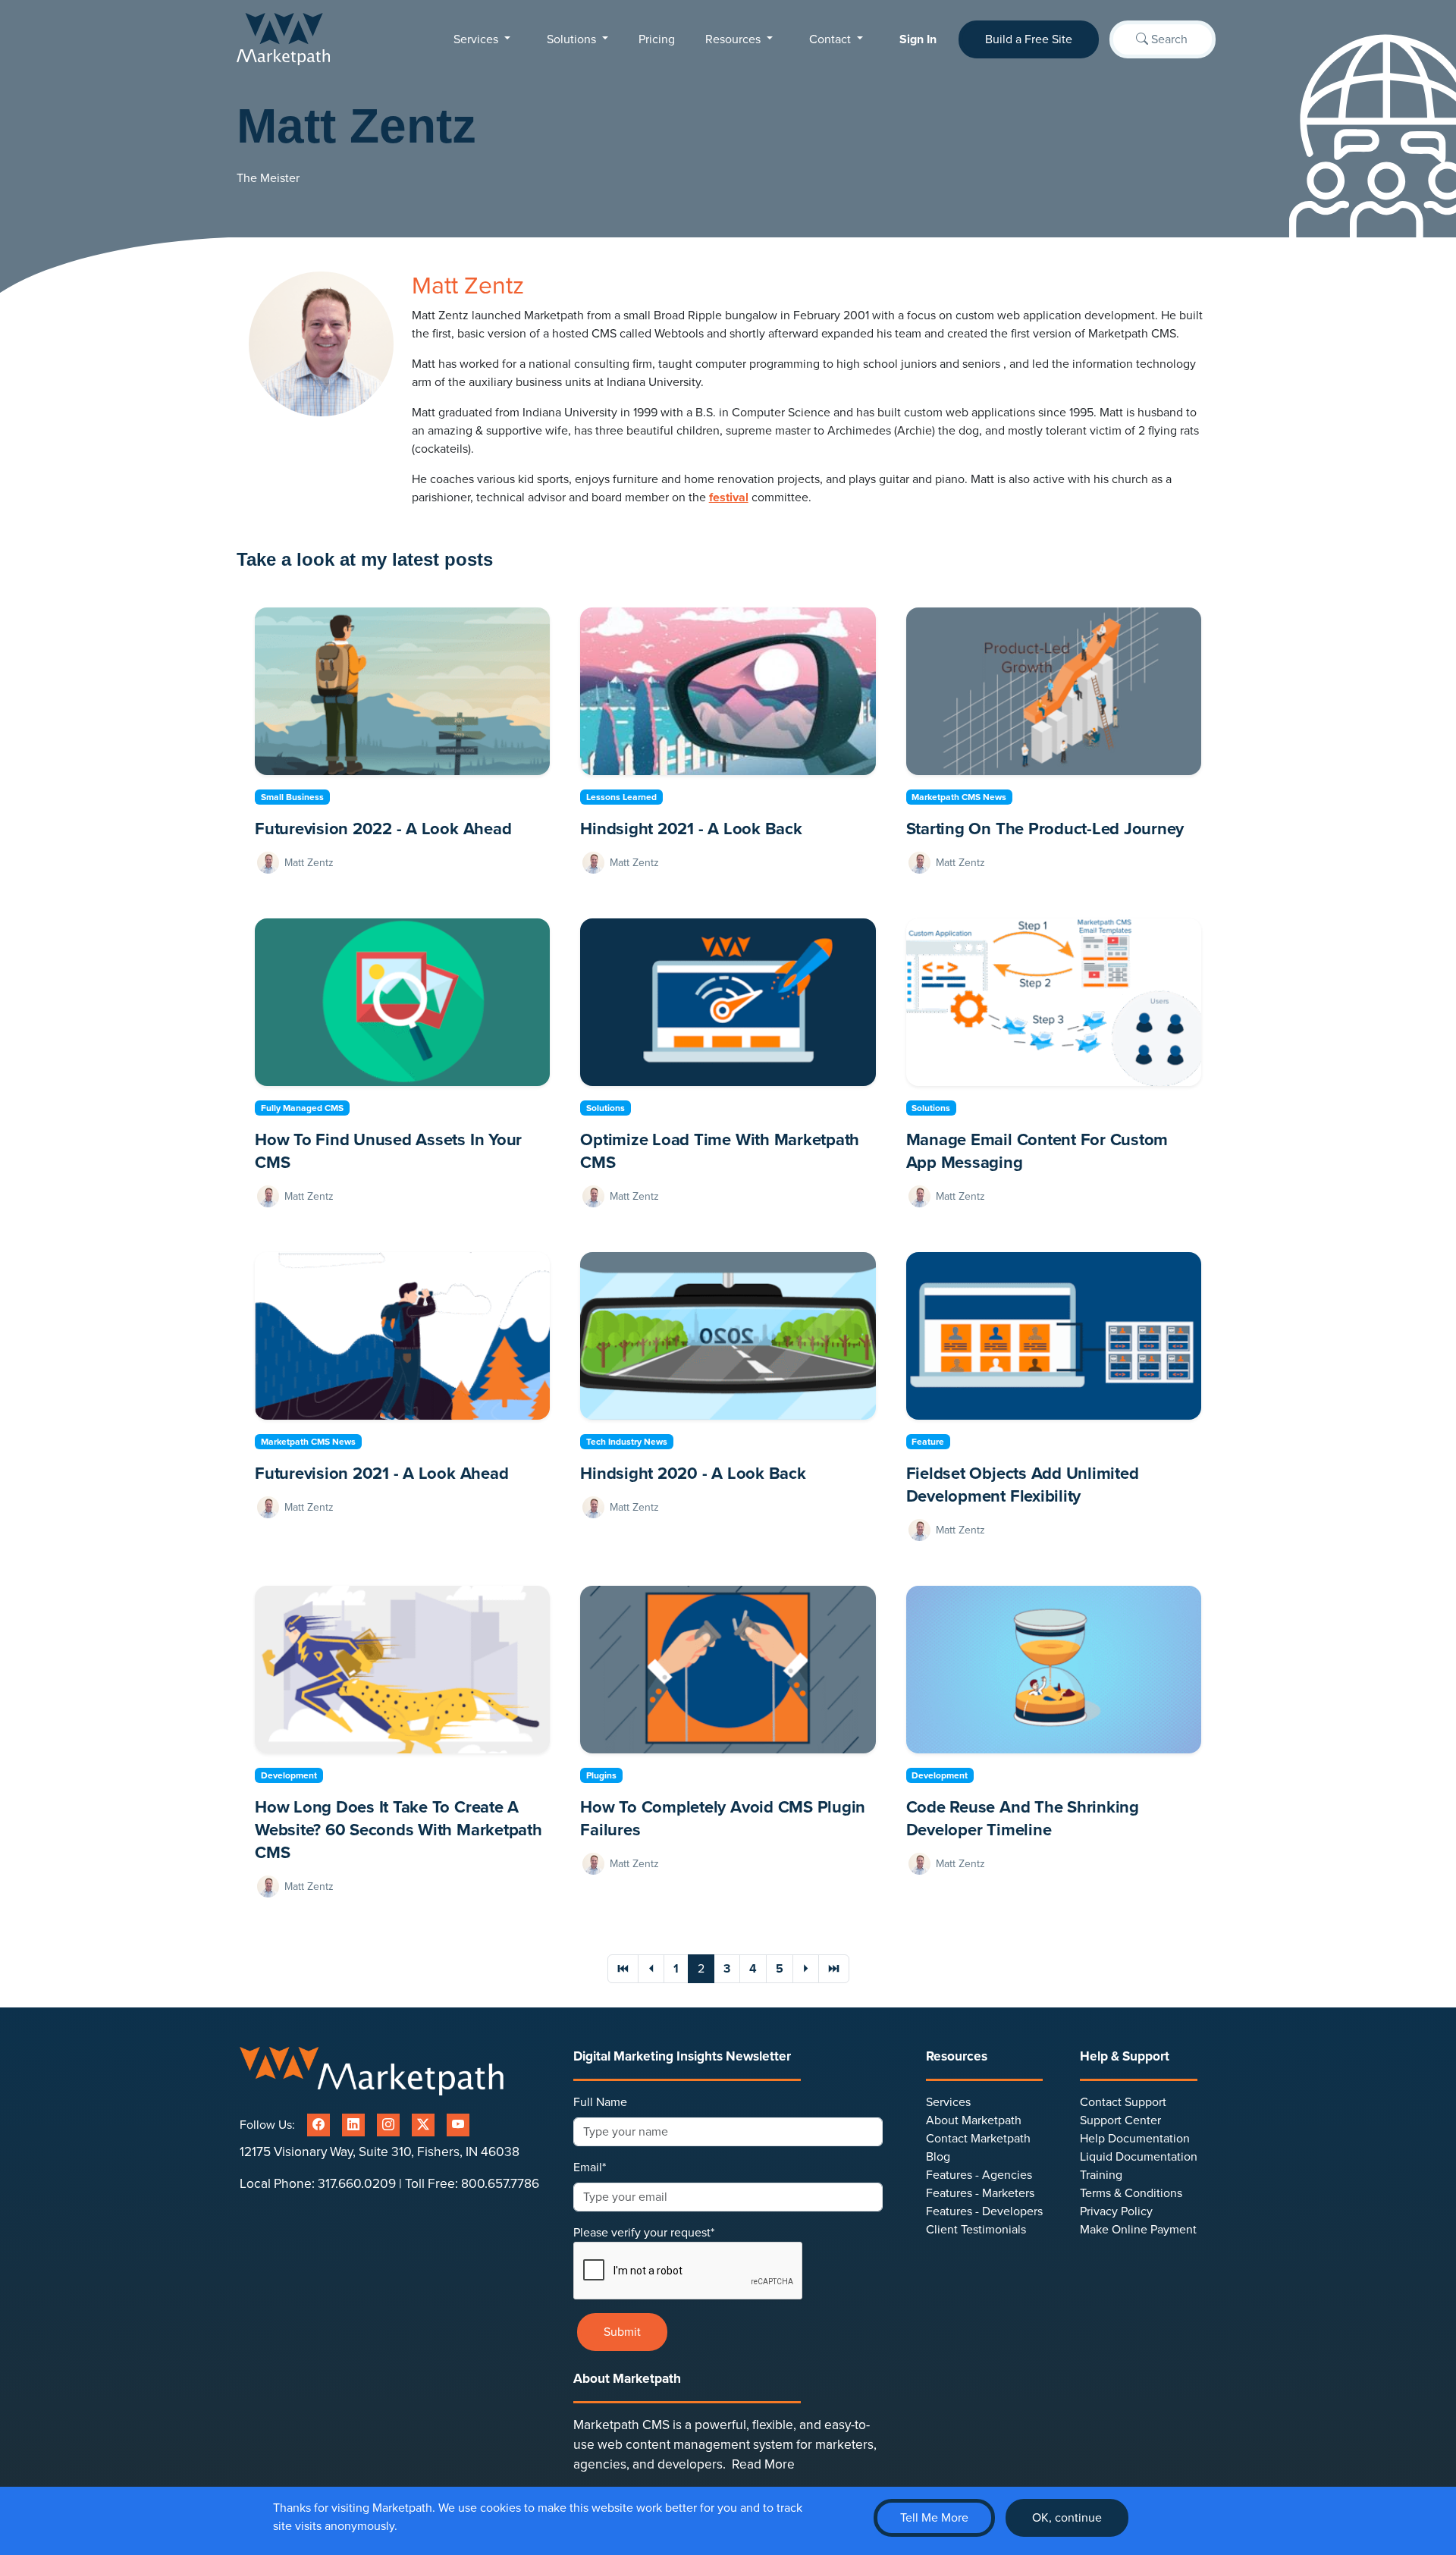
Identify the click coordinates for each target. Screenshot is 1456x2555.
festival (729, 498)
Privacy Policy (1116, 2211)
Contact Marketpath (978, 2139)
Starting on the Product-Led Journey (1045, 829)
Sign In (918, 39)
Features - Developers (984, 2211)
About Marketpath (974, 2120)
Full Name (600, 2102)
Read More (763, 2464)
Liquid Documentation (1139, 2157)
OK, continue (1067, 2518)
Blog (938, 2157)
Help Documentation (1135, 2139)
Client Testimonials (976, 2230)
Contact (832, 39)
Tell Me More (934, 2518)
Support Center (1120, 2120)
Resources (734, 39)
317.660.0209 (357, 2184)
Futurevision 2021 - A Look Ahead (381, 1474)
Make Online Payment (1138, 2230)
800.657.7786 (500, 2184)
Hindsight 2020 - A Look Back (693, 1474)
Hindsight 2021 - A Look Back (691, 829)
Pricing (657, 39)
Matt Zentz (309, 863)
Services (477, 39)
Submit (622, 2332)
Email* (590, 2167)
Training (1101, 2175)
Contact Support (1123, 2102)
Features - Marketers (980, 2193)
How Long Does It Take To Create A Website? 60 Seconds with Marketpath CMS (399, 1830)
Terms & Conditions (1131, 2193)
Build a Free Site (1029, 39)
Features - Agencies (979, 2175)
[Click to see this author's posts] (270, 863)
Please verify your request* (644, 2233)
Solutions (573, 39)
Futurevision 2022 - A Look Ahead (383, 829)
